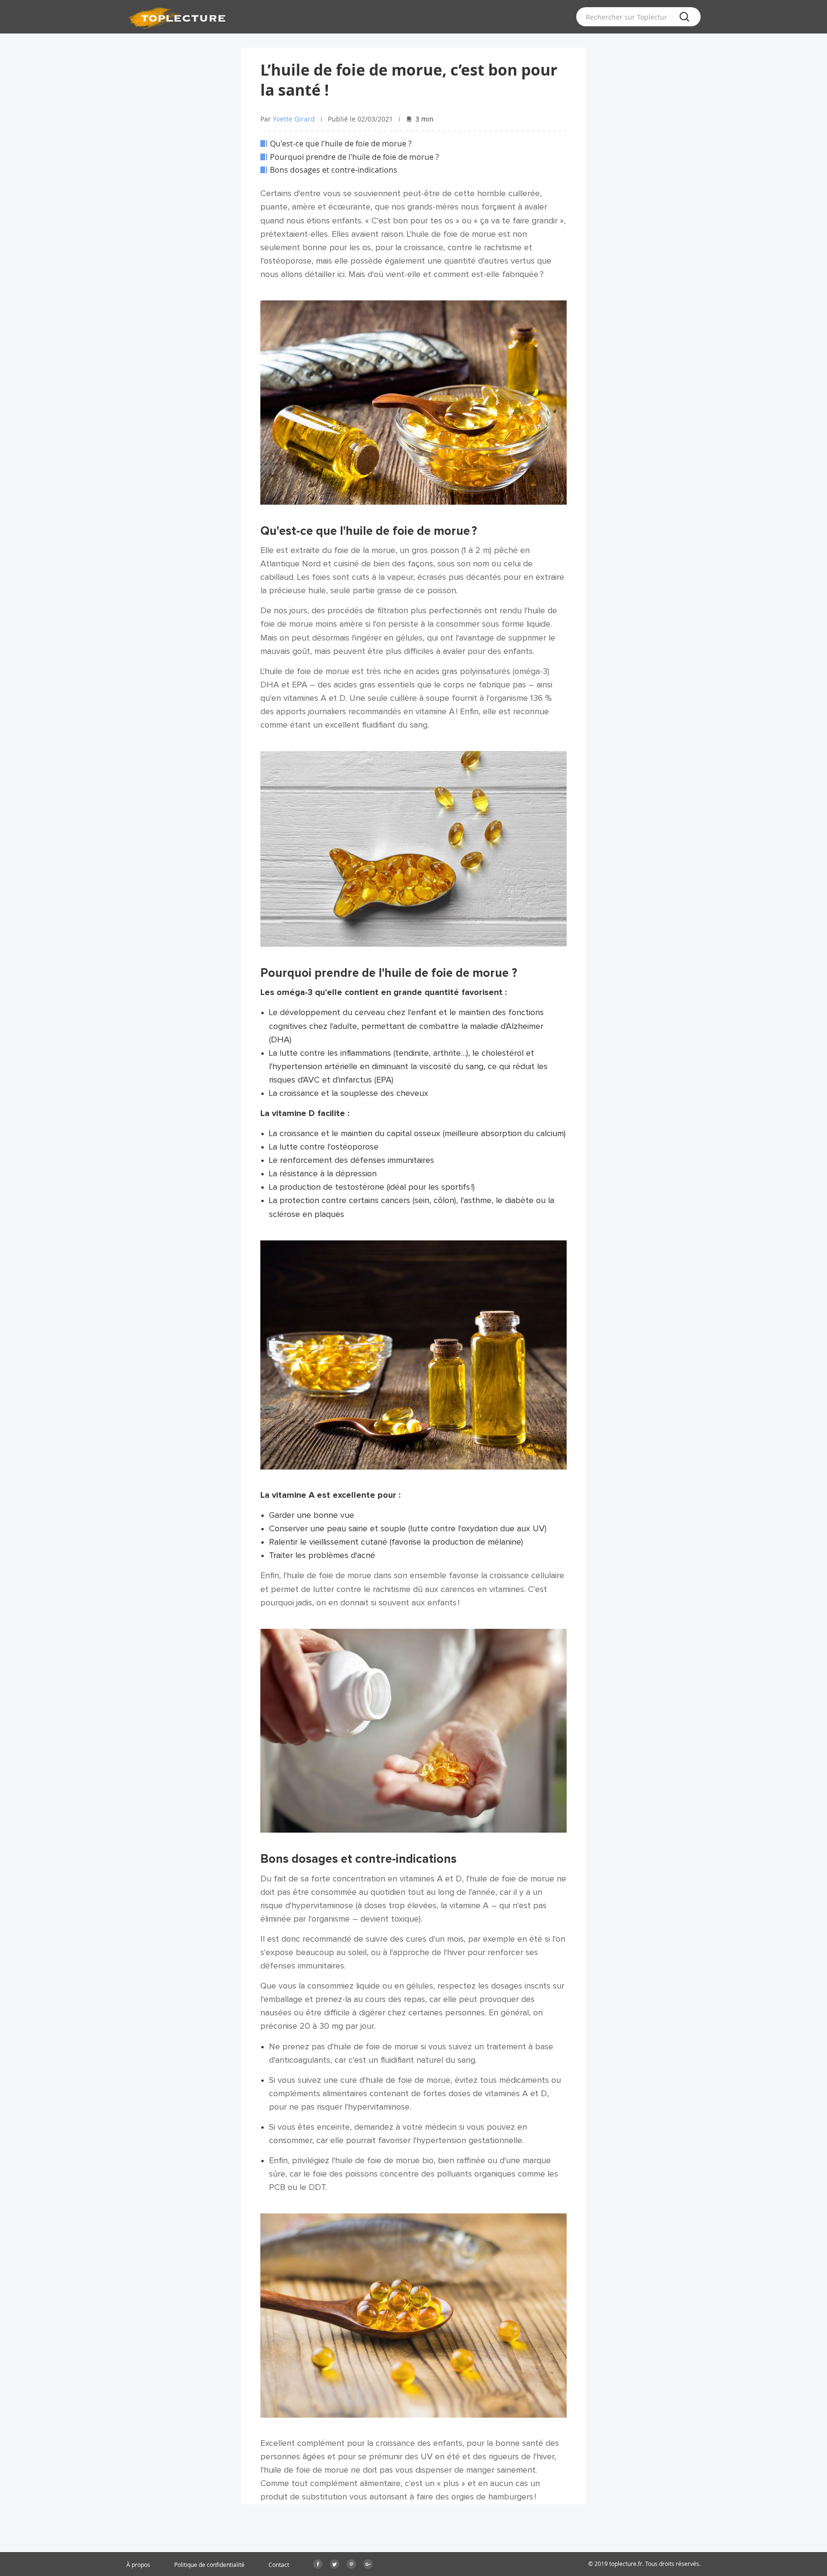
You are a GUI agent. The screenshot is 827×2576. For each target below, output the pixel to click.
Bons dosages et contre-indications (334, 170)
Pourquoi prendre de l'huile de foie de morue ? (354, 157)
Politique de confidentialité (209, 2565)
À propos (138, 2565)
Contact (279, 2565)
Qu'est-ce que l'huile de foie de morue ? (341, 144)
